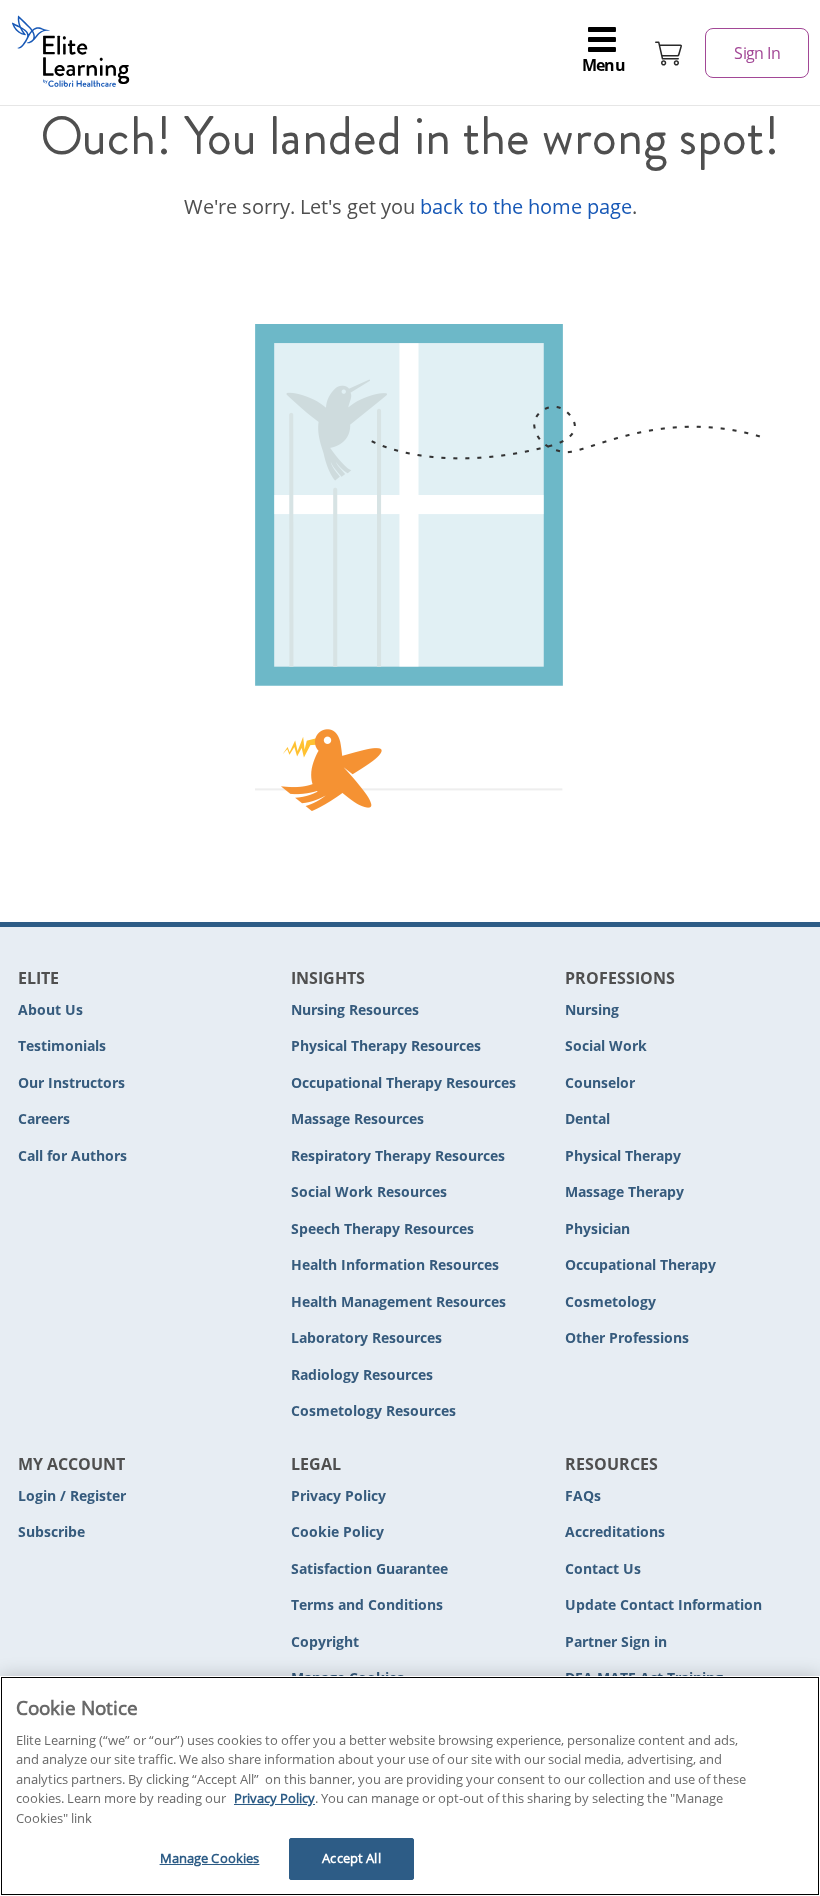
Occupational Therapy (640, 1264)
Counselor (600, 1082)
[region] (410, 1786)
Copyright (325, 1641)
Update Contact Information (663, 1604)
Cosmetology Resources (373, 1410)
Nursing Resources (355, 1009)
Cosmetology (610, 1301)
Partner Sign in (616, 1641)
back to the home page (526, 206)
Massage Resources (357, 1118)
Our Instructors (71, 1082)
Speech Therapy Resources (382, 1228)
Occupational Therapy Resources (403, 1082)
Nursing (592, 1009)
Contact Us (603, 1568)
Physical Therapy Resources (386, 1045)
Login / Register (72, 1495)
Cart (669, 53)
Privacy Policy (338, 1495)
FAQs (583, 1495)
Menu (604, 65)
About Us (50, 1009)
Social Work (606, 1045)
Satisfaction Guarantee (369, 1568)
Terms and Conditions (367, 1604)
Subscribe (51, 1531)
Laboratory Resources (366, 1337)
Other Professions (627, 1337)
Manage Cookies (210, 1858)
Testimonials (62, 1045)
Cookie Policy (337, 1531)
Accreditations (615, 1531)
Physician (597, 1228)
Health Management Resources (398, 1301)
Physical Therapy (623, 1155)
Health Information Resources (395, 1264)
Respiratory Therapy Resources (398, 1155)
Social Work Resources (369, 1191)
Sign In (757, 53)
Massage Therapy (624, 1191)
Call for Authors (72, 1155)
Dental (587, 1118)
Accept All (351, 1858)
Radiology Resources (362, 1374)
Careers (44, 1118)
